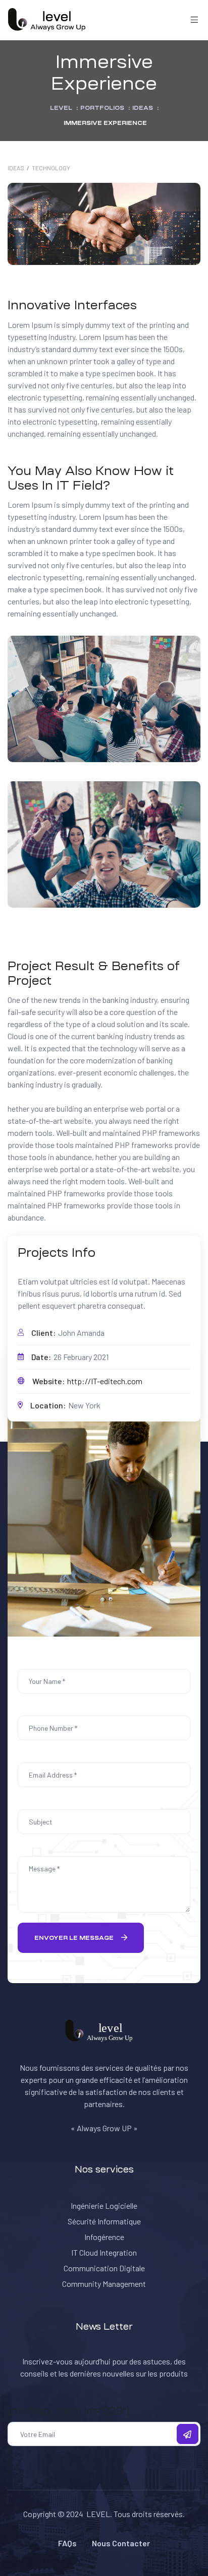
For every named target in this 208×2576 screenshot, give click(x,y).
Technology (51, 168)
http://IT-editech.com (105, 1381)
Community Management (104, 2284)
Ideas (16, 168)
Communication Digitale (104, 2268)
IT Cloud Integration (104, 2252)
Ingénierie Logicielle (104, 2206)
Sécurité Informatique (104, 2221)
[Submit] (188, 2434)
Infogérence (104, 2237)
